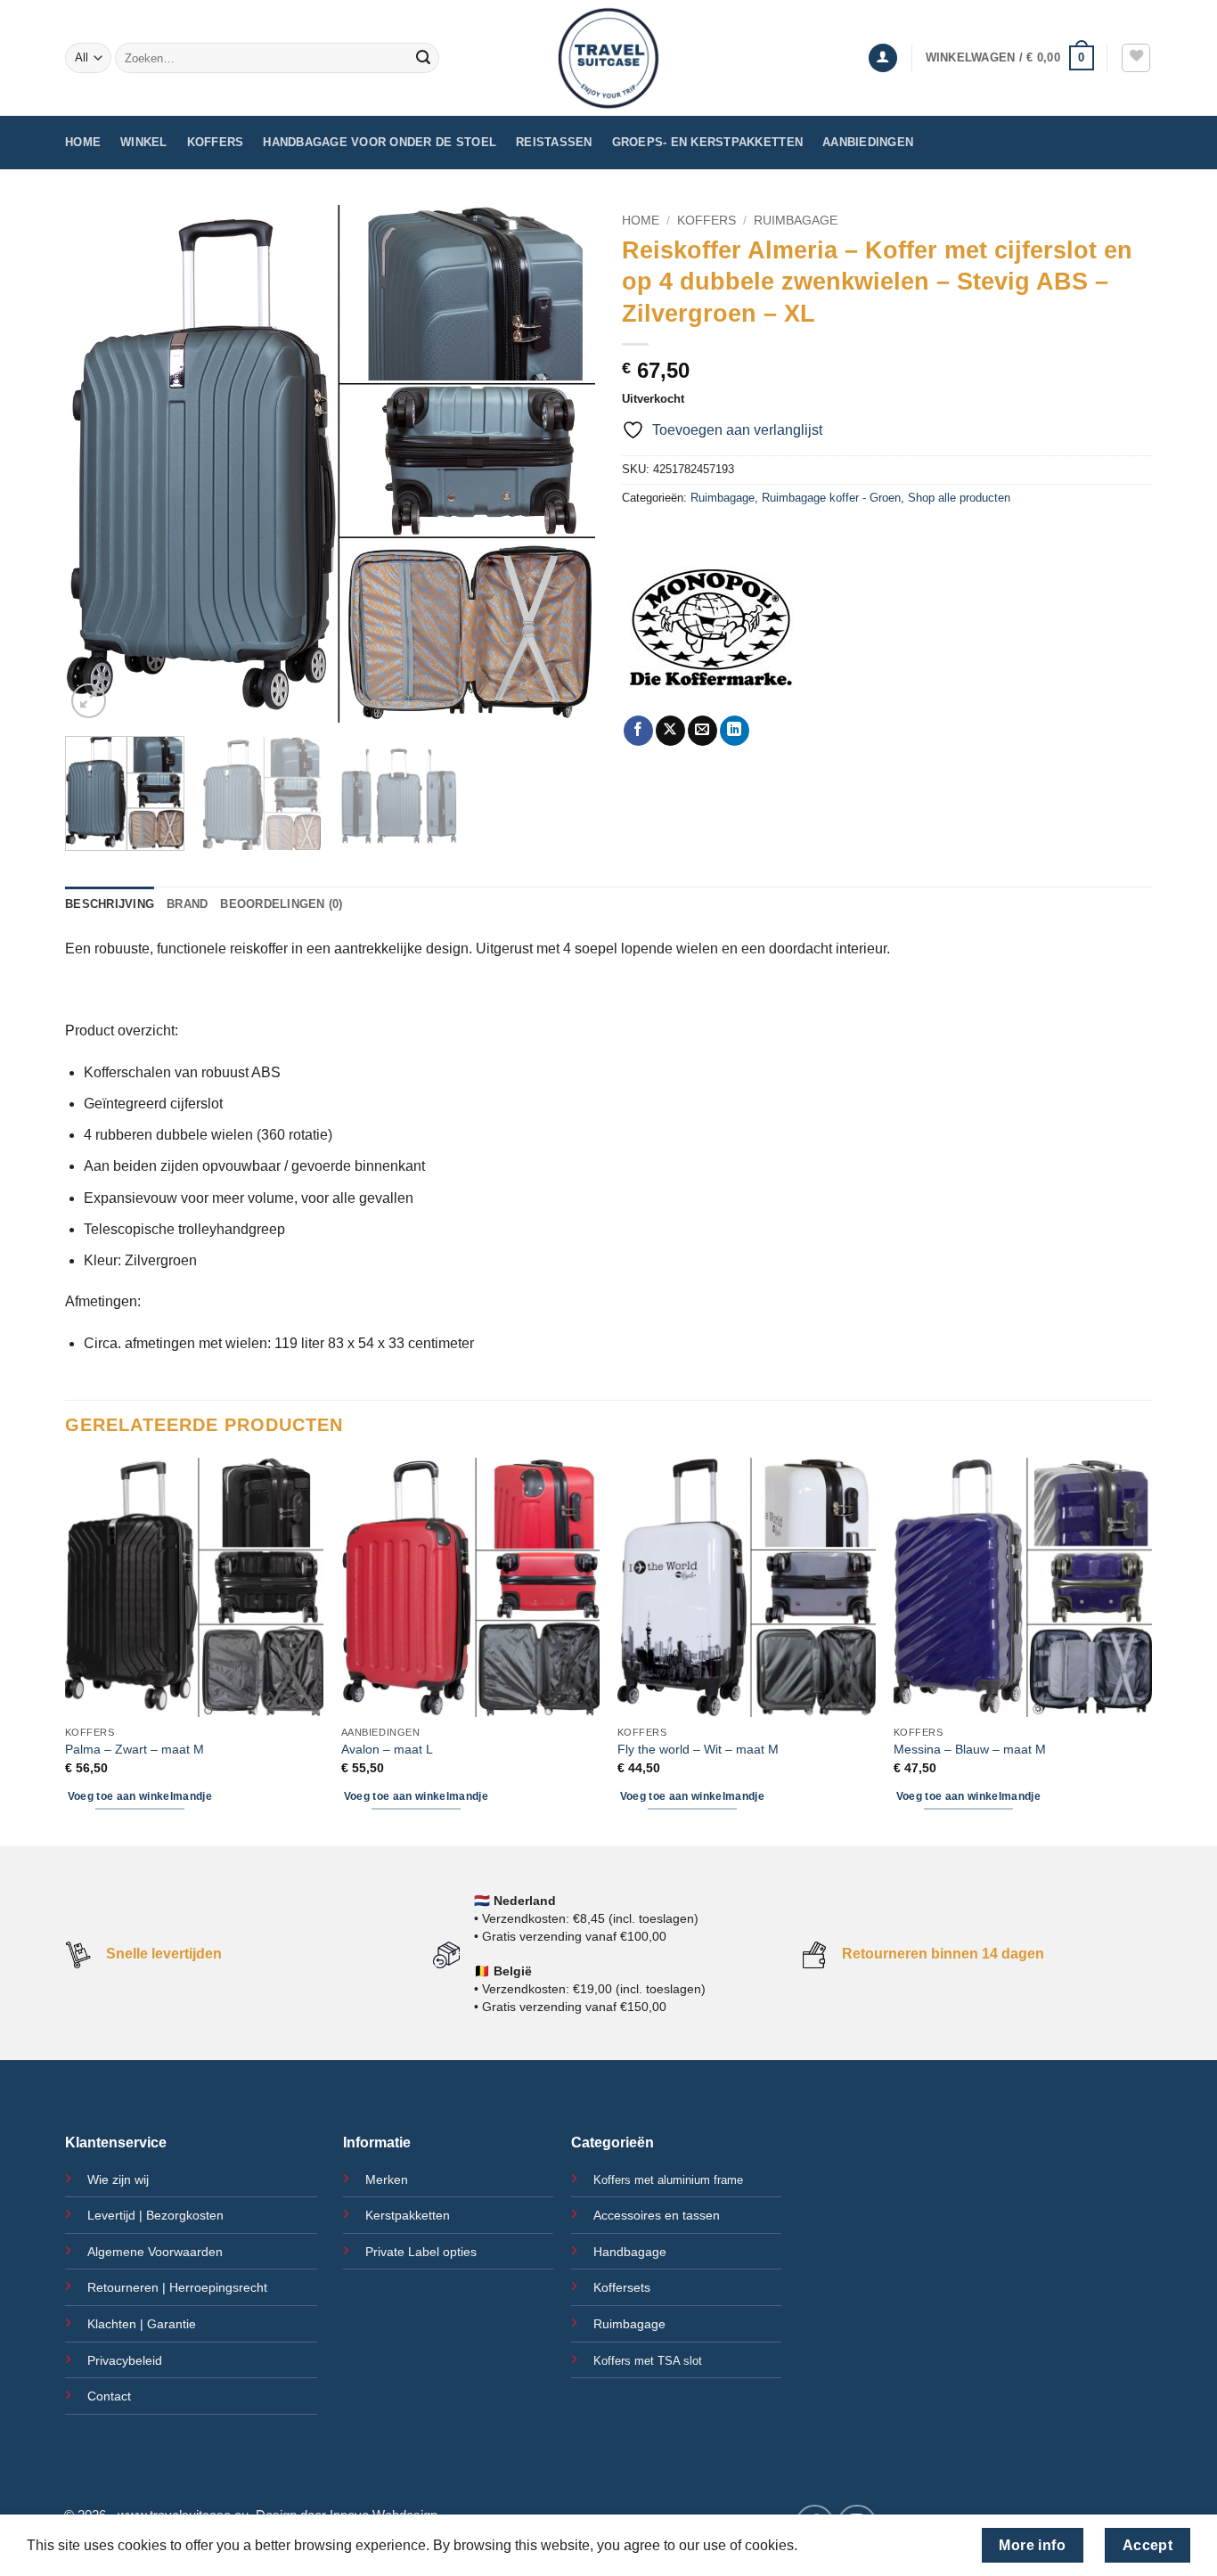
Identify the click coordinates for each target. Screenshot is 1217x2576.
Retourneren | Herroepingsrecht (177, 2287)
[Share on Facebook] (638, 731)
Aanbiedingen (868, 142)
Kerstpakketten (408, 2215)
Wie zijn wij (118, 2179)
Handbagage (630, 2252)
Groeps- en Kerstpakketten (707, 142)
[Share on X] (670, 731)
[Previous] (98, 463)
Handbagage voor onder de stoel (380, 142)
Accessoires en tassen (657, 2215)
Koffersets (622, 2287)
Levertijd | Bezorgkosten (155, 2215)
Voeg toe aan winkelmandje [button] (140, 1796)
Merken (387, 2179)
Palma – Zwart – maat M (135, 1749)
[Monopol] (711, 626)
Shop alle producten (959, 498)
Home (83, 142)
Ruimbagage (796, 221)
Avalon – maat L (387, 1749)
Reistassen (554, 142)
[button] (883, 58)
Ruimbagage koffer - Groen (831, 498)
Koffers (216, 142)
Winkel (144, 142)
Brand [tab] (187, 904)
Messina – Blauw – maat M (970, 1749)
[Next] (562, 463)
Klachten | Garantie (142, 2324)
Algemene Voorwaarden (155, 2252)
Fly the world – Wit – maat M (698, 1749)
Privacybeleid (125, 2360)
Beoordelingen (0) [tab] (281, 904)
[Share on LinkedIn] (735, 731)
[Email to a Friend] (702, 731)
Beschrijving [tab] (110, 904)
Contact (109, 2396)
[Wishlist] (1136, 58)
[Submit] (423, 58)
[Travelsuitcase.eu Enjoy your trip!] (608, 58)
